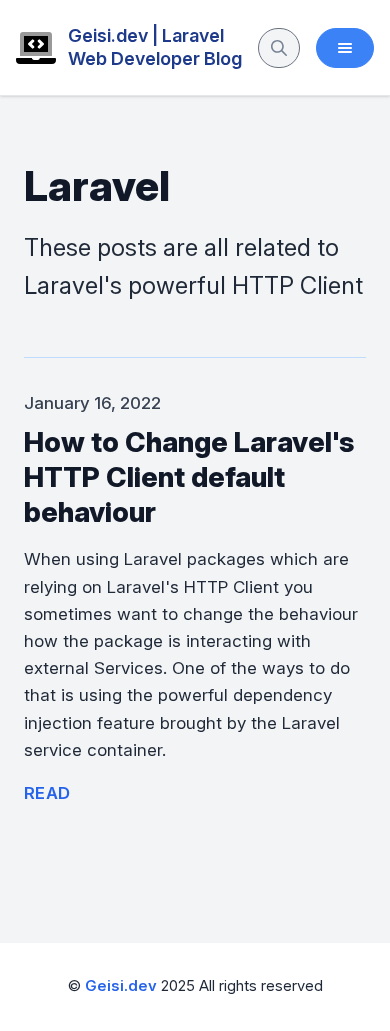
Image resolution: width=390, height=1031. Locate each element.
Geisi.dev (121, 986)
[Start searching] (279, 48)
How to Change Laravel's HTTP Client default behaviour (189, 477)
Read (47, 793)
